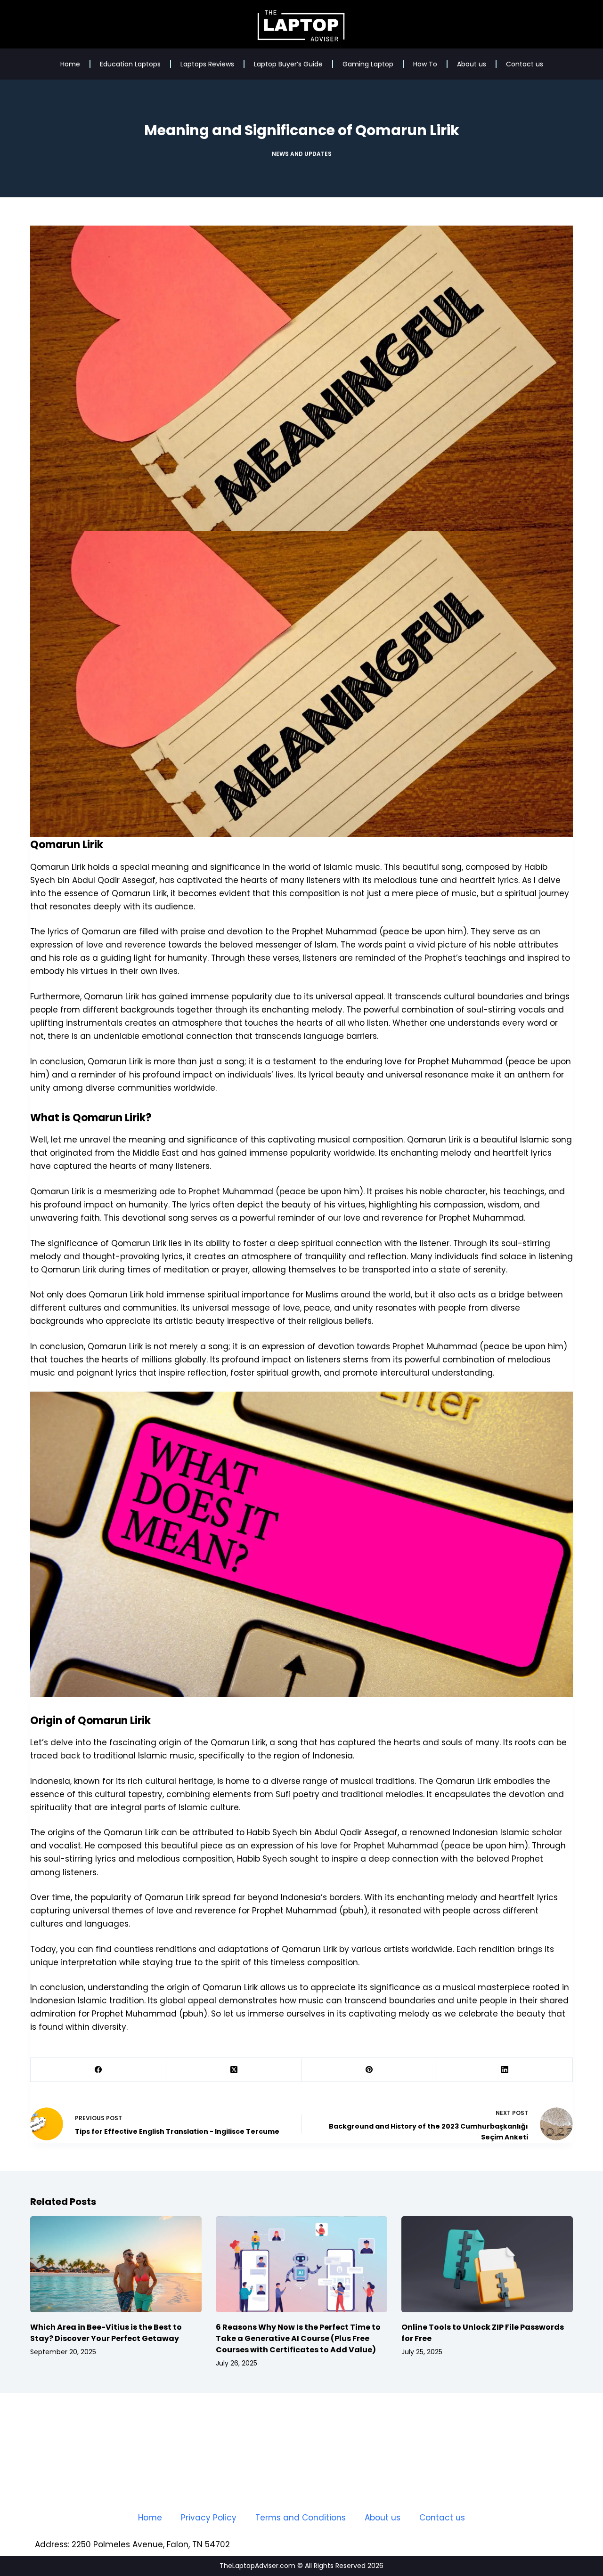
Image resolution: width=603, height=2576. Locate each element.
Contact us (525, 64)
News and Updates (302, 154)
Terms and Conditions (301, 2518)
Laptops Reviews (207, 64)
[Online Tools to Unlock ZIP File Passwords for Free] (487, 2264)
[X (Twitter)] (234, 2070)
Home (70, 64)
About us (472, 64)
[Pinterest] (370, 2070)
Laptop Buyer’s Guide (288, 64)
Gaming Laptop (368, 64)
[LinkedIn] (505, 2070)
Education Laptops (130, 64)
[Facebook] (98, 2070)
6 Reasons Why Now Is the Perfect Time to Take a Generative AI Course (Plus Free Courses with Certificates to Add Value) (298, 2338)
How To (425, 64)
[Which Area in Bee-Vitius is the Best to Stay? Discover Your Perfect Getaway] (116, 2264)
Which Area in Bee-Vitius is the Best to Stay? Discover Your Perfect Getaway (106, 2333)
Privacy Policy (209, 2518)
